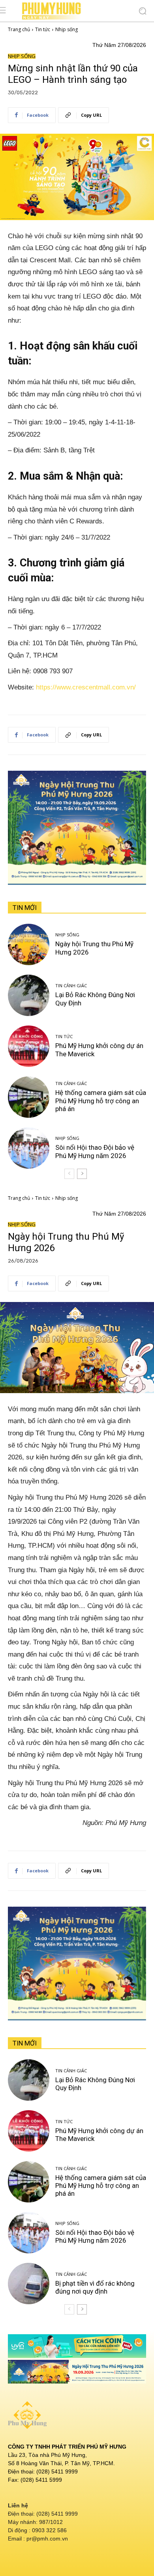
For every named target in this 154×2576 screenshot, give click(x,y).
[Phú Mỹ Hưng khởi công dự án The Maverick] (29, 1046)
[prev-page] (69, 1174)
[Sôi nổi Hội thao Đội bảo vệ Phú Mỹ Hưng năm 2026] (29, 1148)
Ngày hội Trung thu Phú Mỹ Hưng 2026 (94, 948)
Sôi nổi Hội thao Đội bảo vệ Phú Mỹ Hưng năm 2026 (95, 1151)
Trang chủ (19, 29)
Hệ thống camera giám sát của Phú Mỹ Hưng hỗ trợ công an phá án (101, 1101)
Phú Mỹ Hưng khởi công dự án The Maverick (99, 1050)
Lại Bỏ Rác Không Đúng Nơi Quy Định (95, 999)
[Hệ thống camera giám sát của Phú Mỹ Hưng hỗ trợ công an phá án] (29, 1097)
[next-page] (82, 1174)
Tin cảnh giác (71, 985)
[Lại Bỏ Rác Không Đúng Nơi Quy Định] (29, 995)
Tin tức (43, 29)
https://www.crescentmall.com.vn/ (86, 687)
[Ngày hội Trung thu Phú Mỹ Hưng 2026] (29, 944)
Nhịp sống (67, 29)
